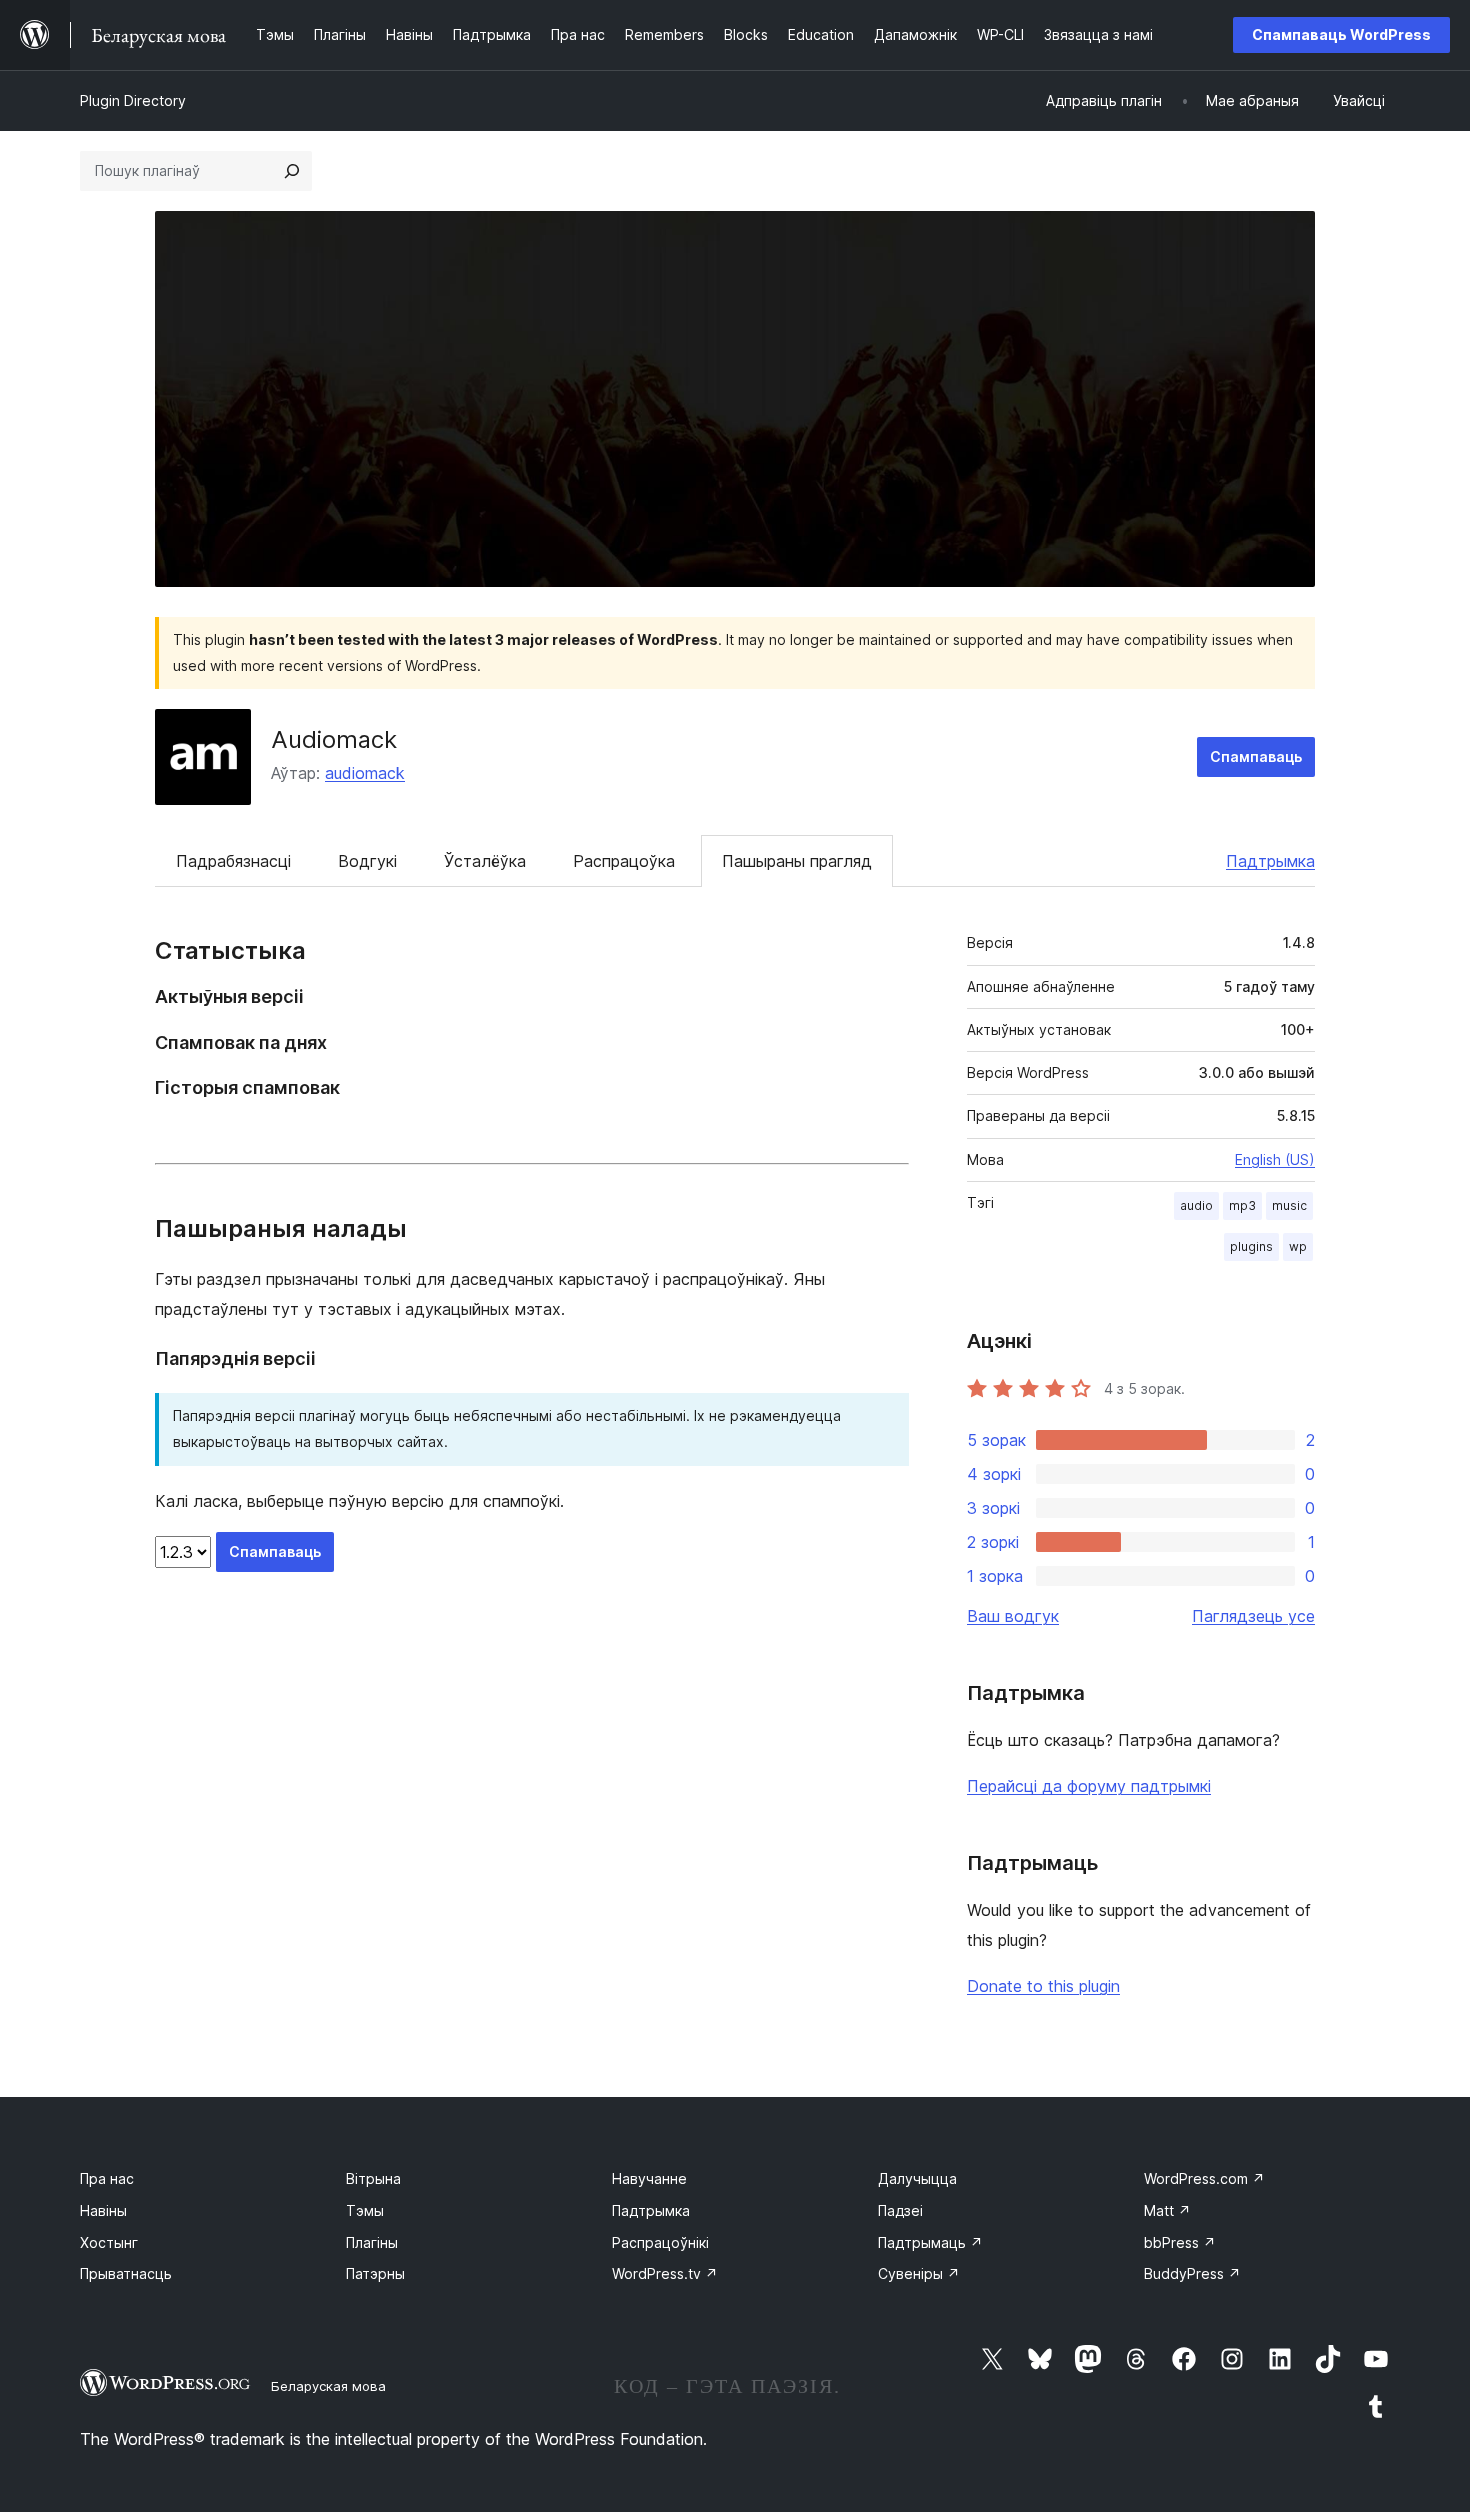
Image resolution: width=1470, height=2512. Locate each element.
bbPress (1180, 2242)
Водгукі (367, 861)
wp (1298, 1246)
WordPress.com (1204, 2178)
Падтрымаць (930, 2242)
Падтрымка (1270, 861)
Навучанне (649, 2178)
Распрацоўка (624, 861)
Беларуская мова (328, 2386)
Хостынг (109, 2242)
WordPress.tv (665, 2273)
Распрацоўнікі (660, 2242)
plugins (1251, 1246)
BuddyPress (1192, 2273)
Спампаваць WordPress (1341, 34)
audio (1196, 1205)
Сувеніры (919, 2273)
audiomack (365, 773)
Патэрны (375, 2273)
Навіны (103, 2210)
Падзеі (900, 2210)
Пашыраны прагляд (797, 861)
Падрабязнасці (233, 861)
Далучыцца (917, 2178)
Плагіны (372, 2242)
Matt (1167, 2210)
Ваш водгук (1013, 1616)
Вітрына (373, 2178)
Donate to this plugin (1043, 1986)
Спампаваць (1256, 756)
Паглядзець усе (1253, 1616)
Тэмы (365, 2210)
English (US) (1275, 1159)
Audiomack (334, 739)
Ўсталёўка (485, 861)
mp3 (1242, 1205)
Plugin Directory (133, 100)
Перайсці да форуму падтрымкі (1089, 1786)
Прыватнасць (126, 2273)
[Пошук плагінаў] (292, 171)
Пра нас (107, 2178)
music (1289, 1205)
